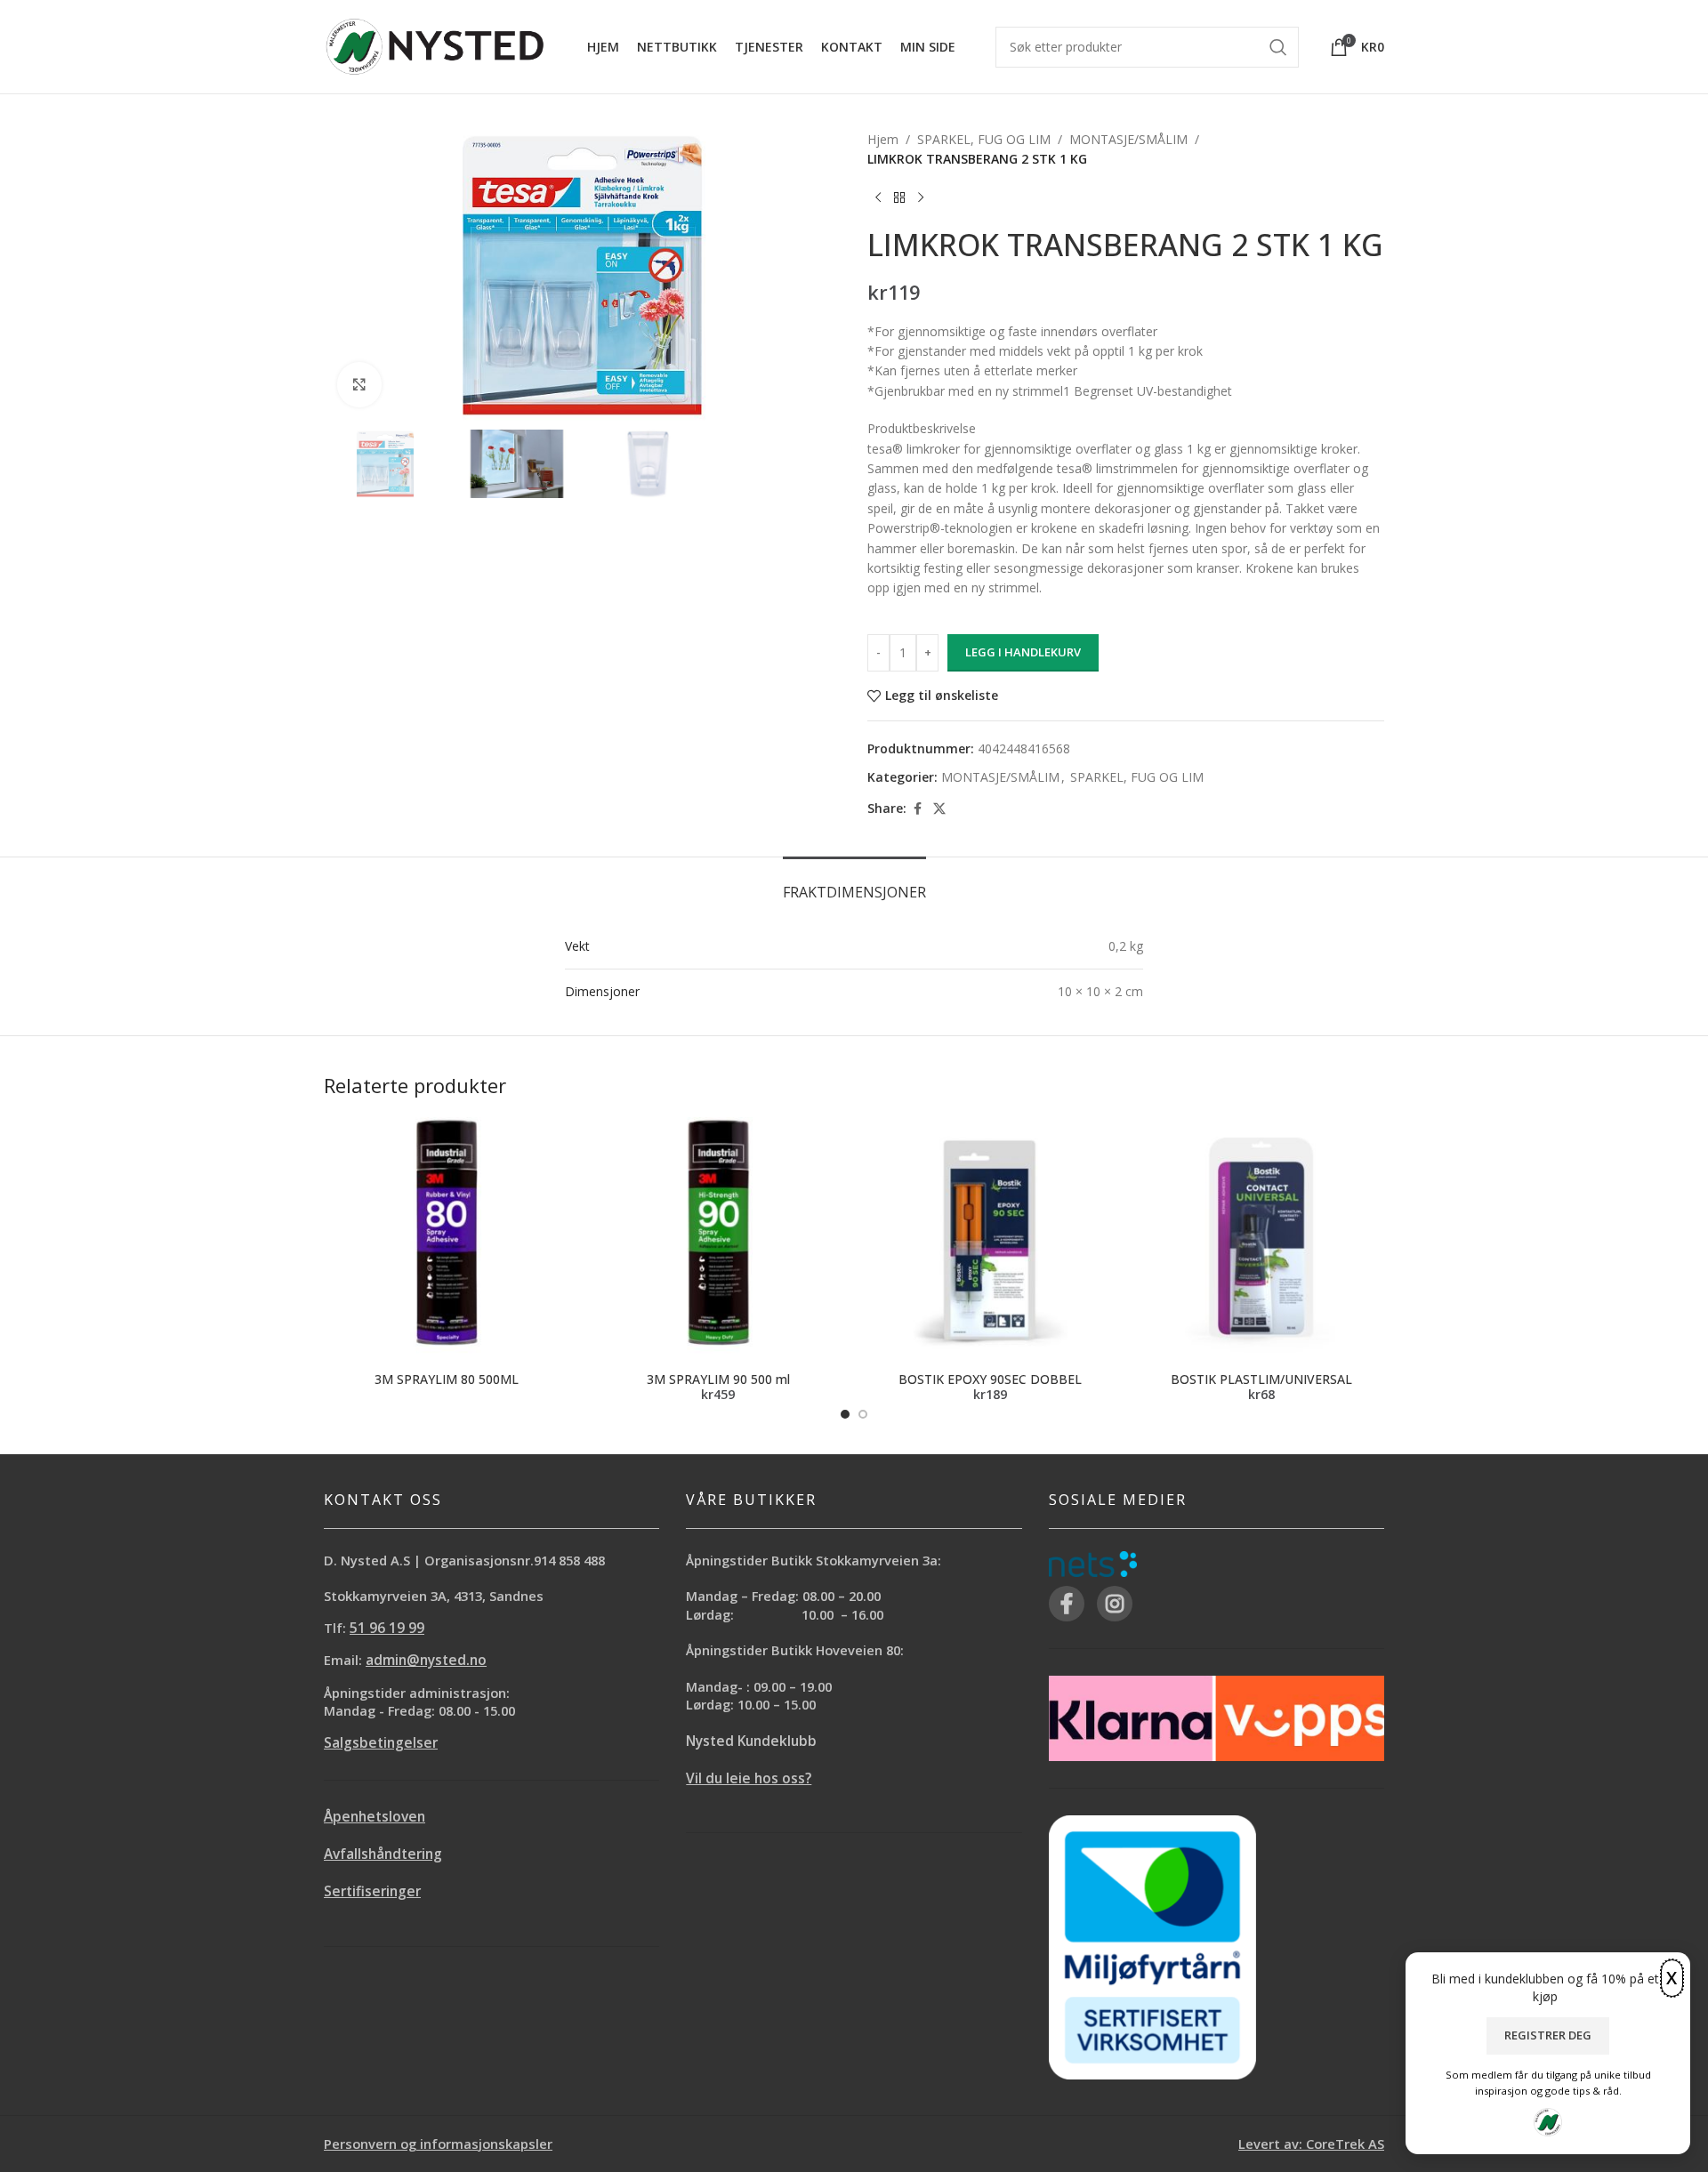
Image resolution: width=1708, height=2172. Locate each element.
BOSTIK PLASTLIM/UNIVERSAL (1261, 1379)
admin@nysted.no (426, 1660)
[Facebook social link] (917, 809)
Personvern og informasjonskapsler (438, 2144)
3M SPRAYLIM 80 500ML (447, 1379)
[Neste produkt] (921, 198)
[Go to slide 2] (863, 1414)
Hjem (883, 139)
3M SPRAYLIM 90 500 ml (718, 1379)
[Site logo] (435, 45)
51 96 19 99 (387, 1628)
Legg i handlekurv (1023, 652)
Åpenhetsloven (375, 1817)
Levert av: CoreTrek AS (1311, 2144)
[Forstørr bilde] (359, 384)
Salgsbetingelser (381, 1743)
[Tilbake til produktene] (899, 198)
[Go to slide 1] (845, 1414)
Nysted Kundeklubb (751, 1741)
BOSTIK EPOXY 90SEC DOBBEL (990, 1379)
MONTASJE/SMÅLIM (1128, 139)
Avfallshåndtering (383, 1854)
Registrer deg (1548, 2035)
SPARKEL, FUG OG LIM (984, 139)
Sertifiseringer (372, 1891)
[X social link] (939, 809)
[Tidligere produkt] (878, 198)
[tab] (854, 884)
